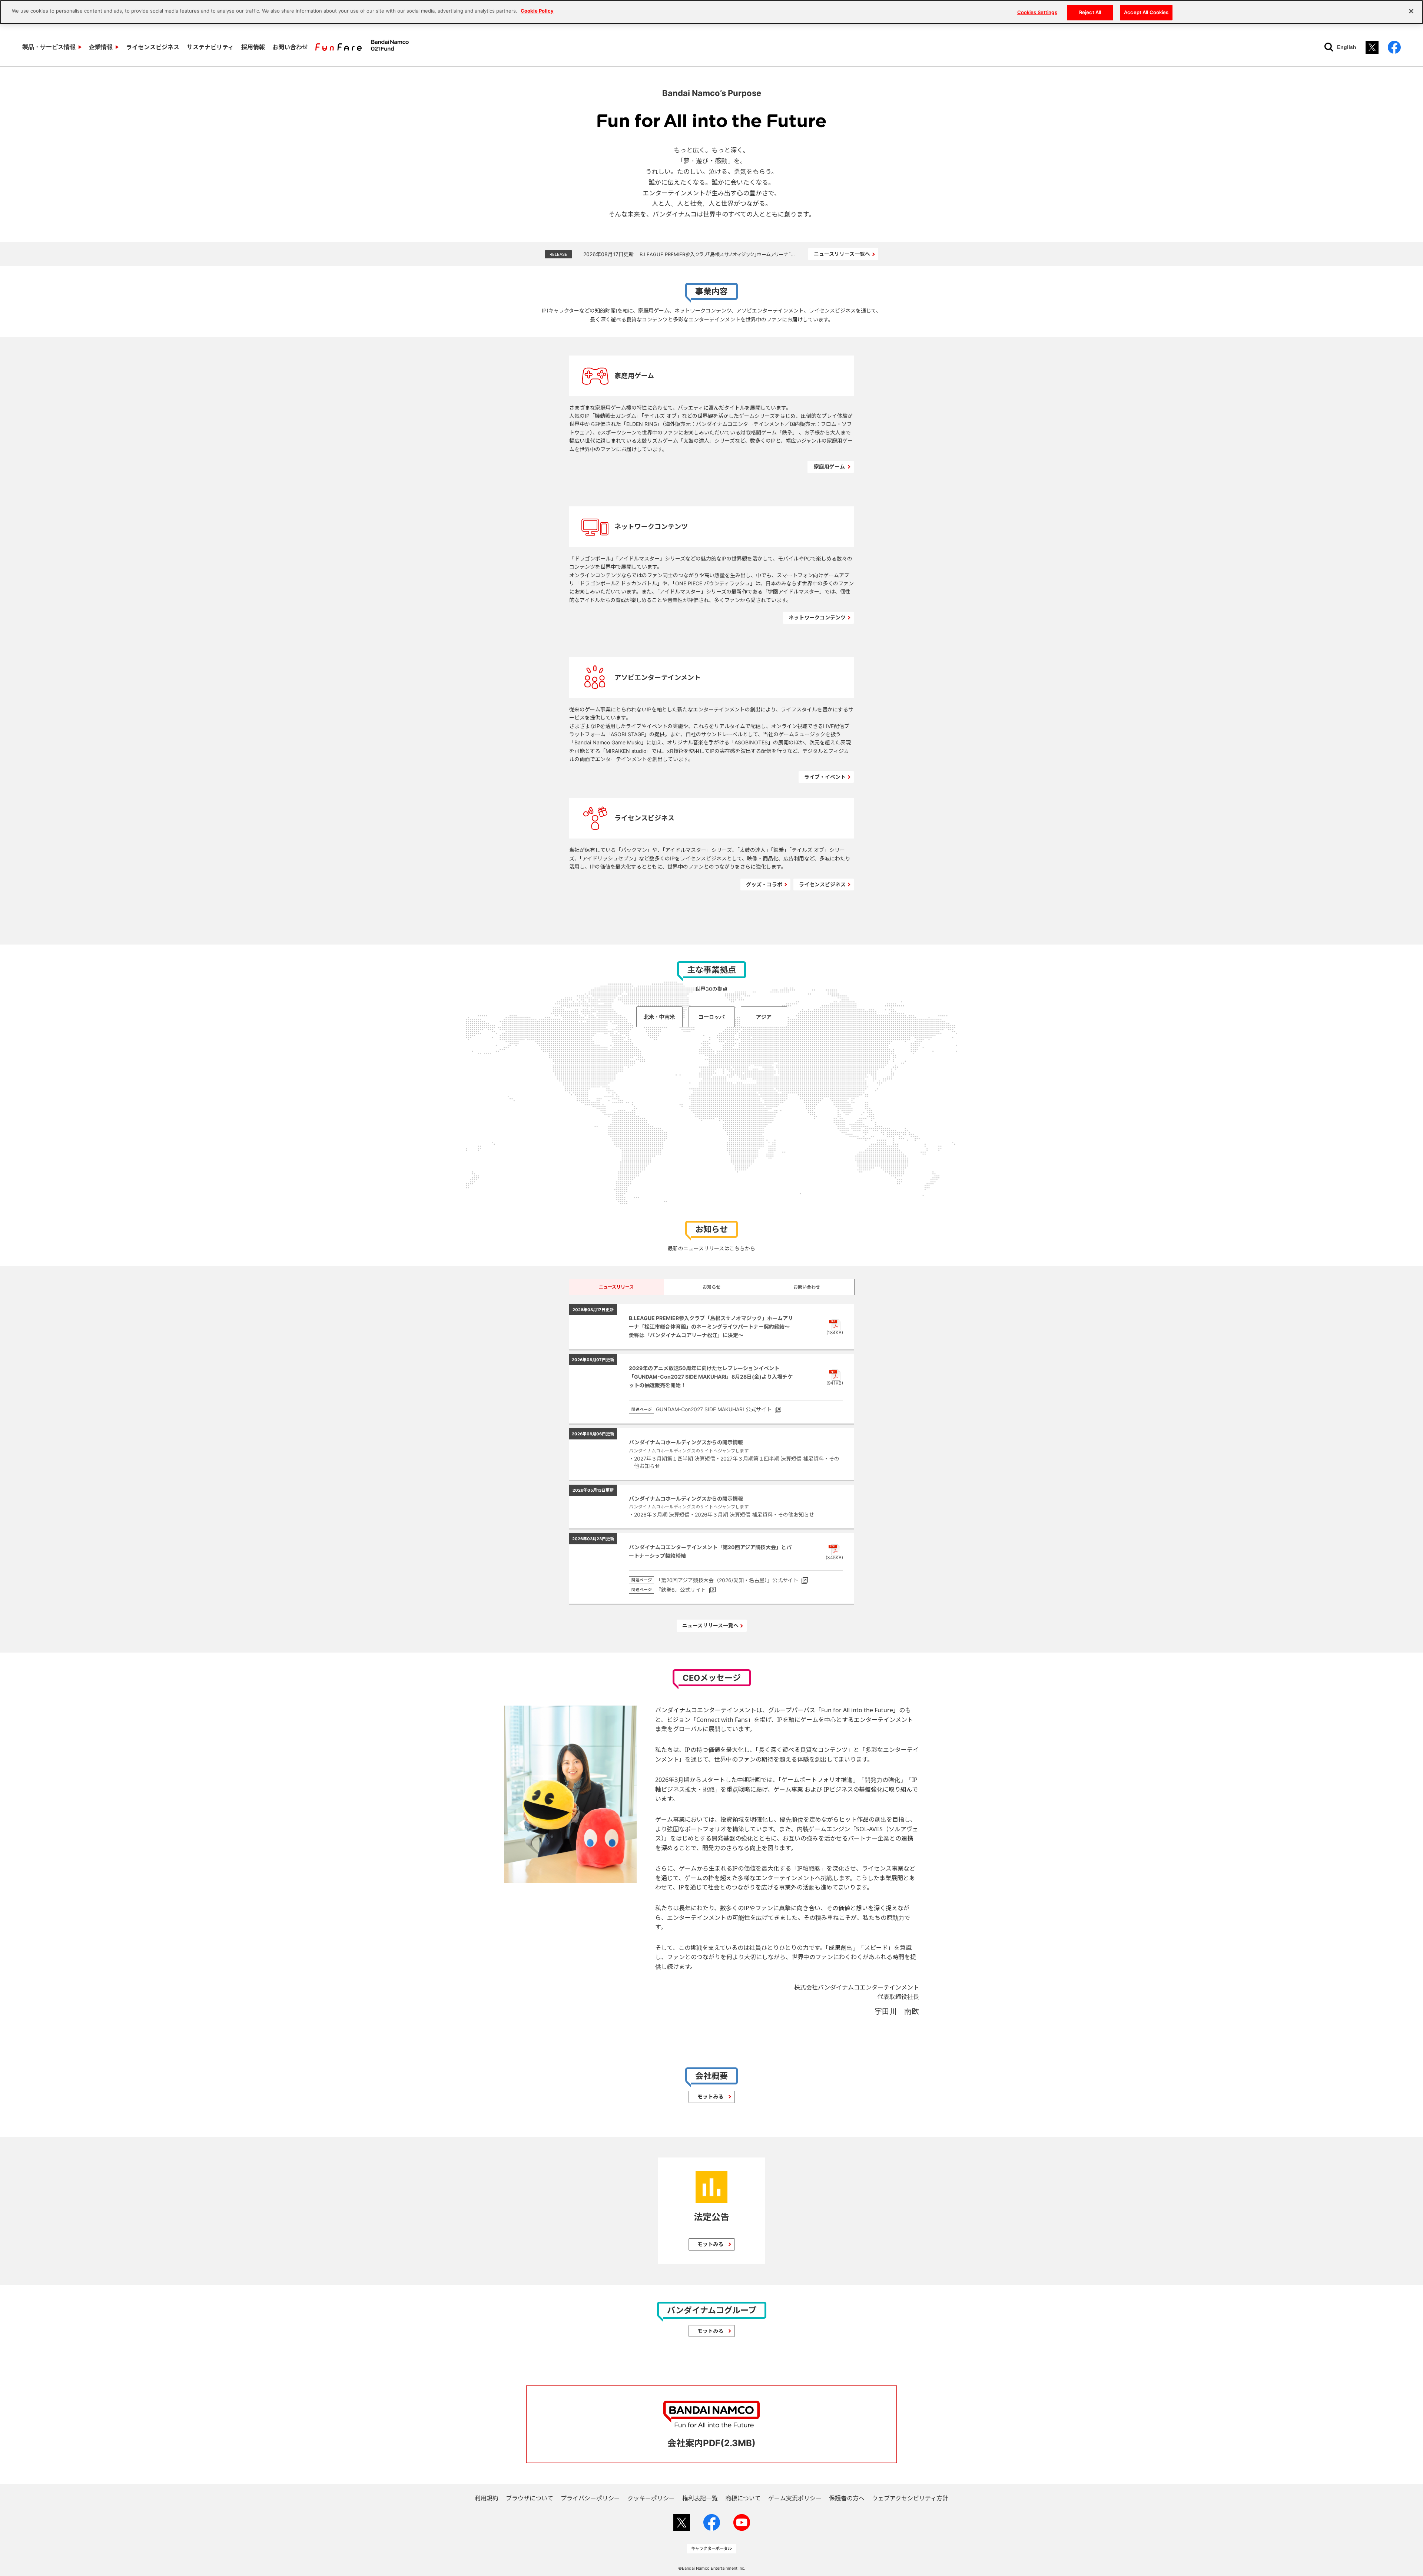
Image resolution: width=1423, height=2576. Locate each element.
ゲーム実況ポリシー (795, 2498)
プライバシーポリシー (590, 2498)
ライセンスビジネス (153, 47)
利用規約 (487, 2498)
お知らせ (711, 1287)
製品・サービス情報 (49, 47)
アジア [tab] (764, 1017)
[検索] (1329, 47)
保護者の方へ (847, 2498)
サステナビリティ (210, 47)
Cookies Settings (1037, 12)
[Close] (1411, 11)
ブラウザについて (530, 2498)
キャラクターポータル (711, 2548)
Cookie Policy (537, 11)
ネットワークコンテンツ (817, 617)
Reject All (1090, 12)
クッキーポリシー (651, 2498)
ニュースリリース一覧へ (842, 254)
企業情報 (101, 47)
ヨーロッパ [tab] (711, 1017)
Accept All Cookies (1146, 12)
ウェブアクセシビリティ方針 (910, 2498)
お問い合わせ (290, 47)
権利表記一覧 (700, 2498)
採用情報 (253, 47)
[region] (711, 12)
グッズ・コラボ (764, 884)
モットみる (710, 2096)
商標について (743, 2498)
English (1347, 47)
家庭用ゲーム (829, 467)
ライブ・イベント (825, 777)
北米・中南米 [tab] (659, 1017)
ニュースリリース (616, 1287)
